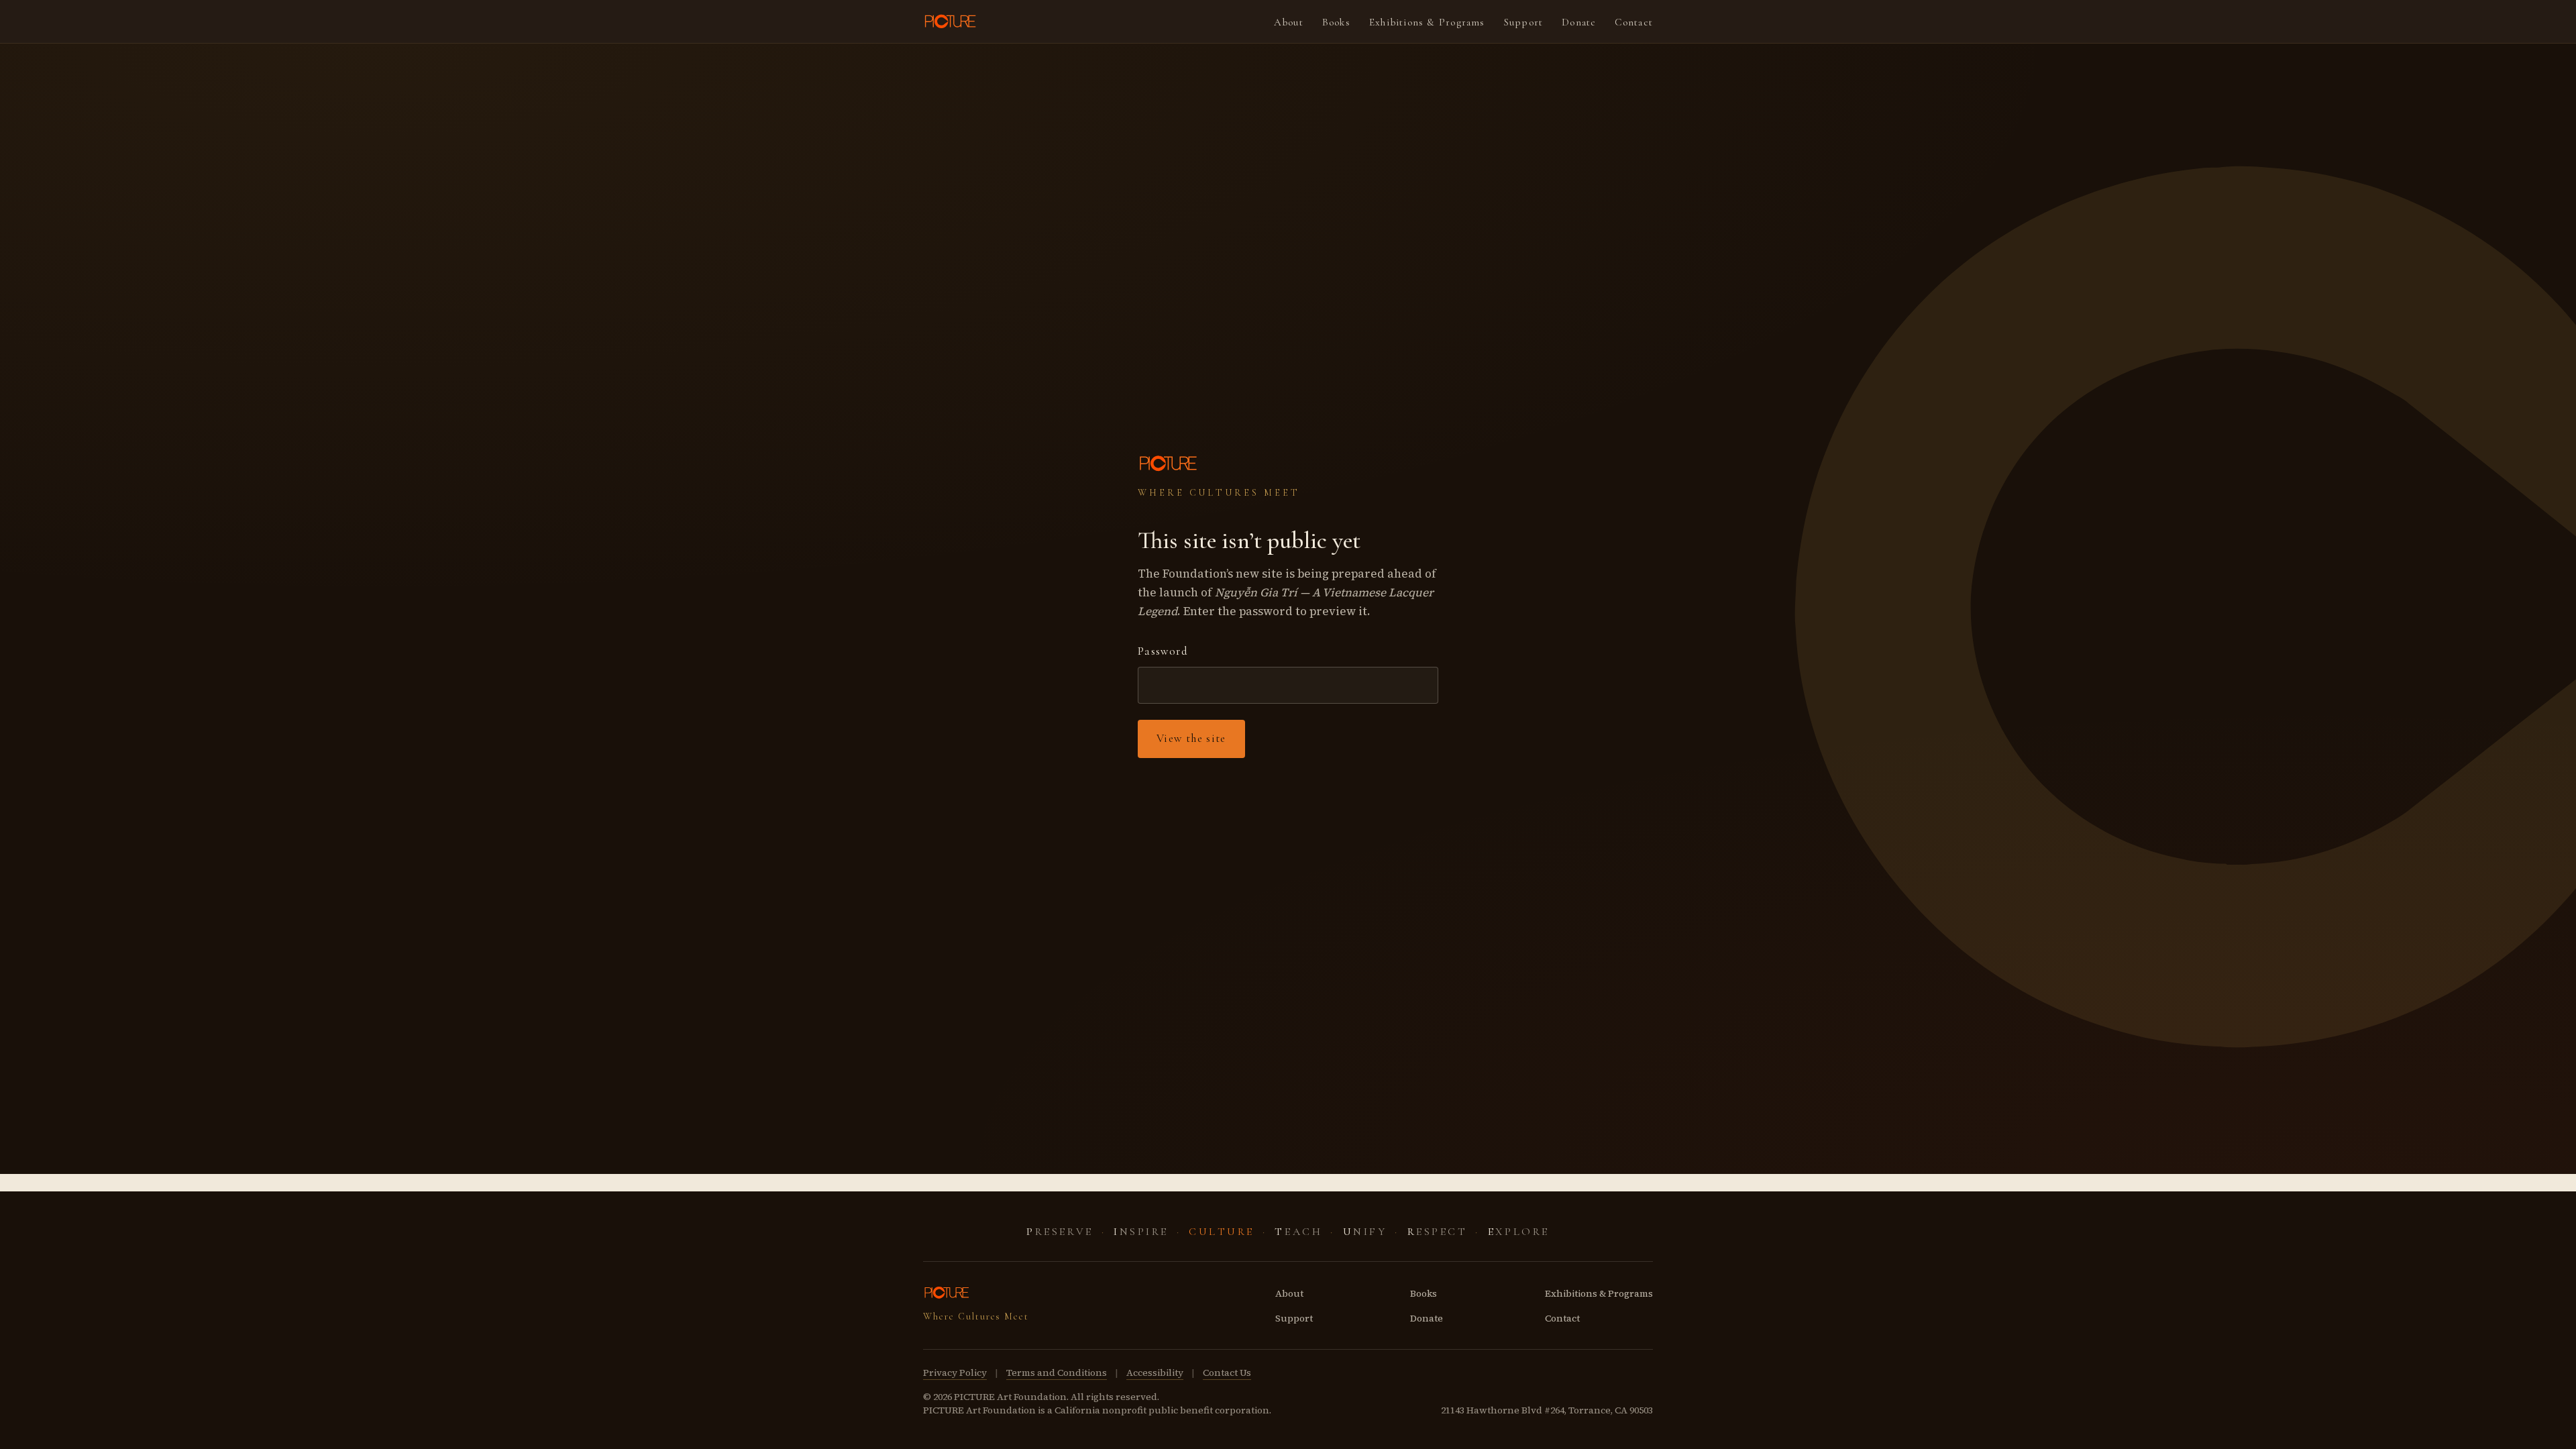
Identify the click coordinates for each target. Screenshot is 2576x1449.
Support (1524, 22)
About (1289, 22)
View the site (1191, 738)
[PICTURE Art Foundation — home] (951, 21)
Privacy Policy (955, 1373)
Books (1336, 22)
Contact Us (1227, 1373)
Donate (1579, 22)
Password (1163, 651)
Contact (1634, 22)
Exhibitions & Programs (1427, 22)
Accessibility (1155, 1373)
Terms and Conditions (1057, 1373)
